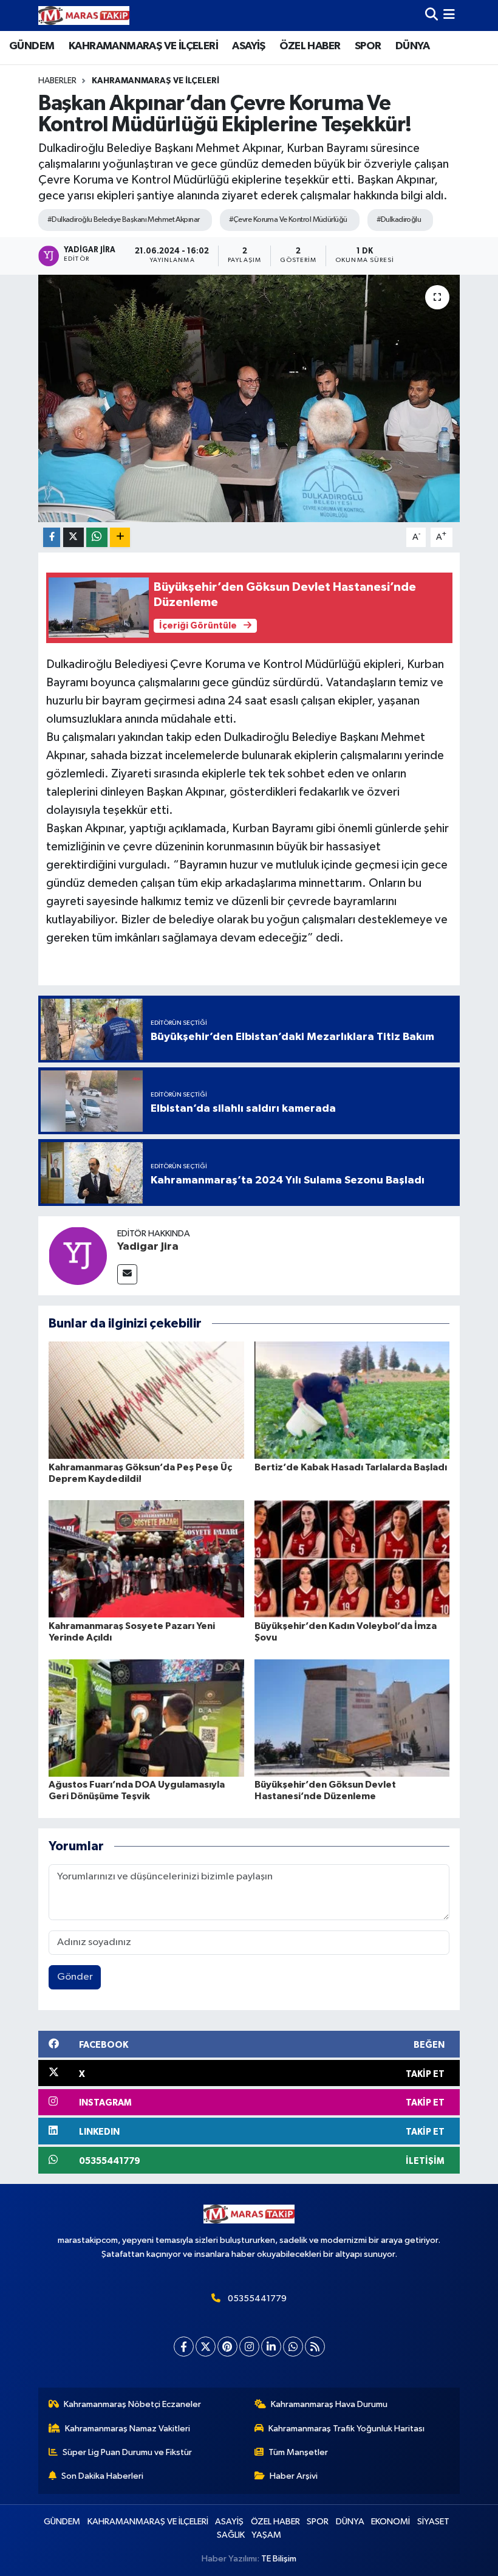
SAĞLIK (231, 2535)
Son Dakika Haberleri (102, 2476)
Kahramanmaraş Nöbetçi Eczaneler (132, 2404)
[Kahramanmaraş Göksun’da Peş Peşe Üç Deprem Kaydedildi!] (146, 1400)
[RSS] (315, 2347)
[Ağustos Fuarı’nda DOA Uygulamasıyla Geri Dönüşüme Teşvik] (146, 1717)
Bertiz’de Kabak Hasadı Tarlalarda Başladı (351, 1467)
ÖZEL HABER (310, 46)
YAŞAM (266, 2535)
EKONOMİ (391, 2522)
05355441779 (257, 2299)
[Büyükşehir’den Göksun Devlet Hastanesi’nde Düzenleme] (352, 1717)
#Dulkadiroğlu (399, 220)
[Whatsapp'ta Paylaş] (97, 538)
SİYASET (433, 2522)
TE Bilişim (279, 2559)
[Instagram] (249, 2347)
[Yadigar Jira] (78, 1255)
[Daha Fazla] (120, 538)
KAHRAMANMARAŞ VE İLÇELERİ (143, 46)
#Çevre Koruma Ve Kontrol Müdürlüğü (288, 220)
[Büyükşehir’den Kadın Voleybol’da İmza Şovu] (352, 1559)
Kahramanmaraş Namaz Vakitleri (128, 2429)
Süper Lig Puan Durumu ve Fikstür (127, 2452)
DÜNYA (412, 46)
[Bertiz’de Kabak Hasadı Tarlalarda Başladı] (352, 1400)
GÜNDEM (32, 46)
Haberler (57, 81)
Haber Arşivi (294, 2476)
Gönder (75, 1977)
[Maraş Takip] (84, 15)
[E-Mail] (127, 1274)
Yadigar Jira (148, 1247)
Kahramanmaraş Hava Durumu (329, 2404)
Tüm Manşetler (298, 2452)
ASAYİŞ (248, 46)
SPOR (368, 46)
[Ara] (431, 15)
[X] (206, 2347)
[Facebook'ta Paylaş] (52, 538)
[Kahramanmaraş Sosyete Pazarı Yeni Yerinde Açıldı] (146, 1559)
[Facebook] (184, 2347)
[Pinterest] (227, 2347)
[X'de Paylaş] (73, 538)
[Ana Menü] (449, 15)
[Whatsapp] (293, 2347)
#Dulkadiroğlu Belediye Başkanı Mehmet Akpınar (124, 220)
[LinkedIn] (271, 2347)
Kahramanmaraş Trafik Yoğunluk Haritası (346, 2429)
